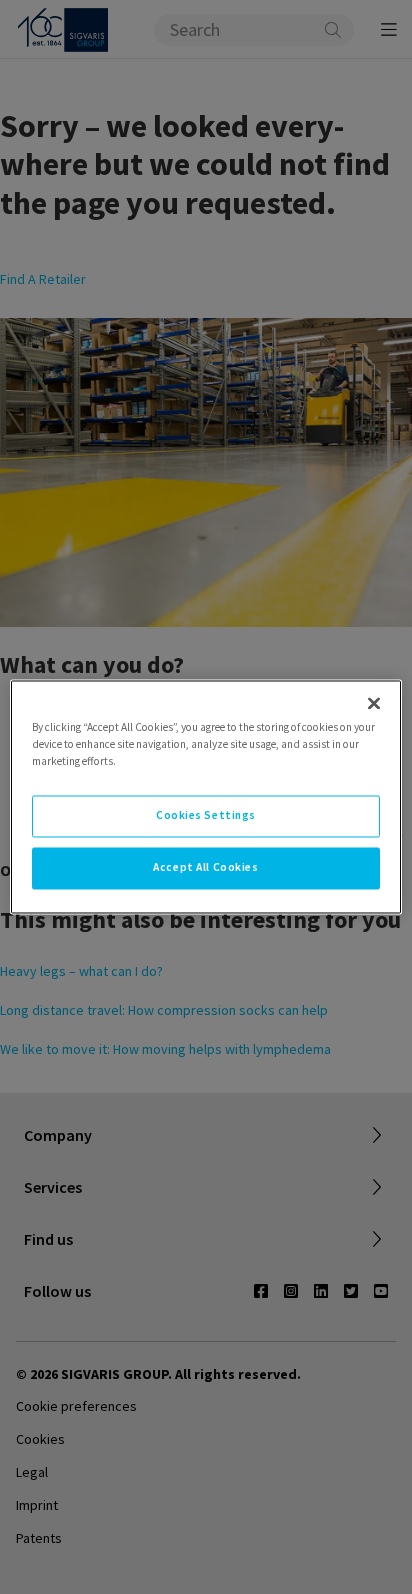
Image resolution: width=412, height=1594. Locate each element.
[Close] (374, 703)
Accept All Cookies (205, 868)
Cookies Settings (206, 816)
